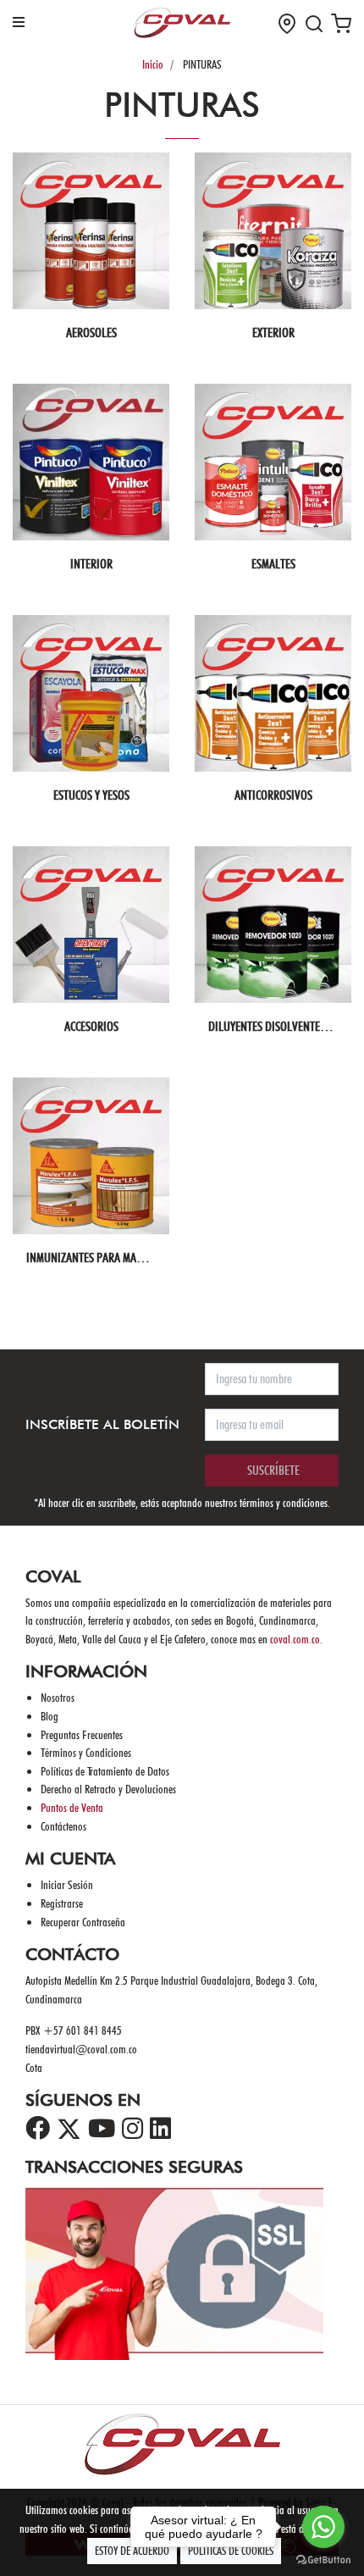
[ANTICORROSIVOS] (273, 693)
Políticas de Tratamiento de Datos (105, 1771)
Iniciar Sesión (67, 1884)
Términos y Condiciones (86, 1752)
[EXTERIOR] (273, 231)
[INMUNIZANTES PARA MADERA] (91, 1156)
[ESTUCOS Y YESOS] (91, 693)
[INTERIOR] (91, 462)
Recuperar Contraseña (83, 1922)
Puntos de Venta (72, 1807)
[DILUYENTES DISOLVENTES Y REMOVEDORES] (273, 925)
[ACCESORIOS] (91, 925)
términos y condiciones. (285, 1502)
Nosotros (58, 1697)
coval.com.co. (296, 1639)
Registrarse (62, 1903)
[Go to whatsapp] (323, 2527)
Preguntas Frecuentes (82, 1734)
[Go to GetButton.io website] (323, 2559)
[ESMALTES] (273, 462)
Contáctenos (63, 1826)
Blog (50, 1716)
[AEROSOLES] (91, 231)
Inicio (153, 64)
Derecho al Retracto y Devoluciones (108, 1789)
